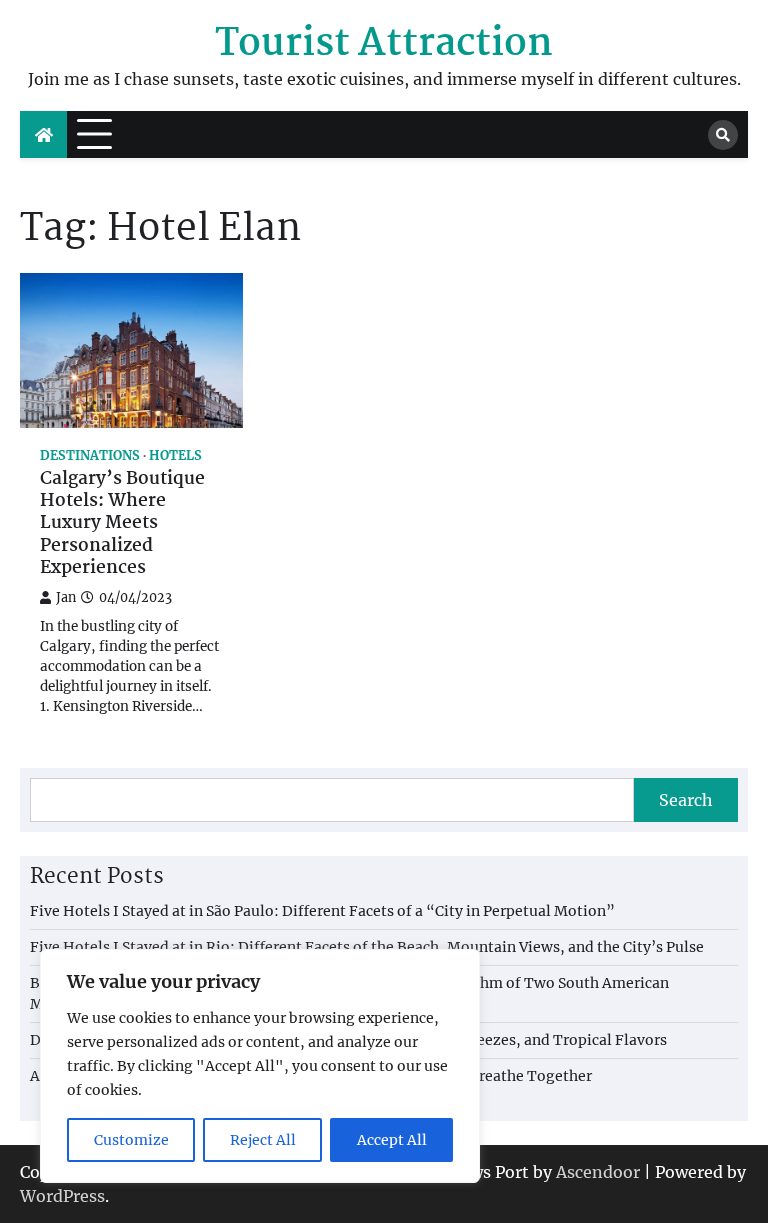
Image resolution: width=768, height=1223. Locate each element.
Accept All (392, 1140)
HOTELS (175, 455)
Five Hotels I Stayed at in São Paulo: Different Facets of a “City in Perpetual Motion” (322, 911)
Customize (131, 1140)
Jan (66, 597)
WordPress (62, 1196)
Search (686, 800)
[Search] (723, 135)
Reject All (263, 1140)
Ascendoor (598, 1172)
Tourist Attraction (384, 44)
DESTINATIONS (90, 455)
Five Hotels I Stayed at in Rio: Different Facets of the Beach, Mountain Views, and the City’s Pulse (367, 947)
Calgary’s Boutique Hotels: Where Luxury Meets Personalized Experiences (122, 525)
